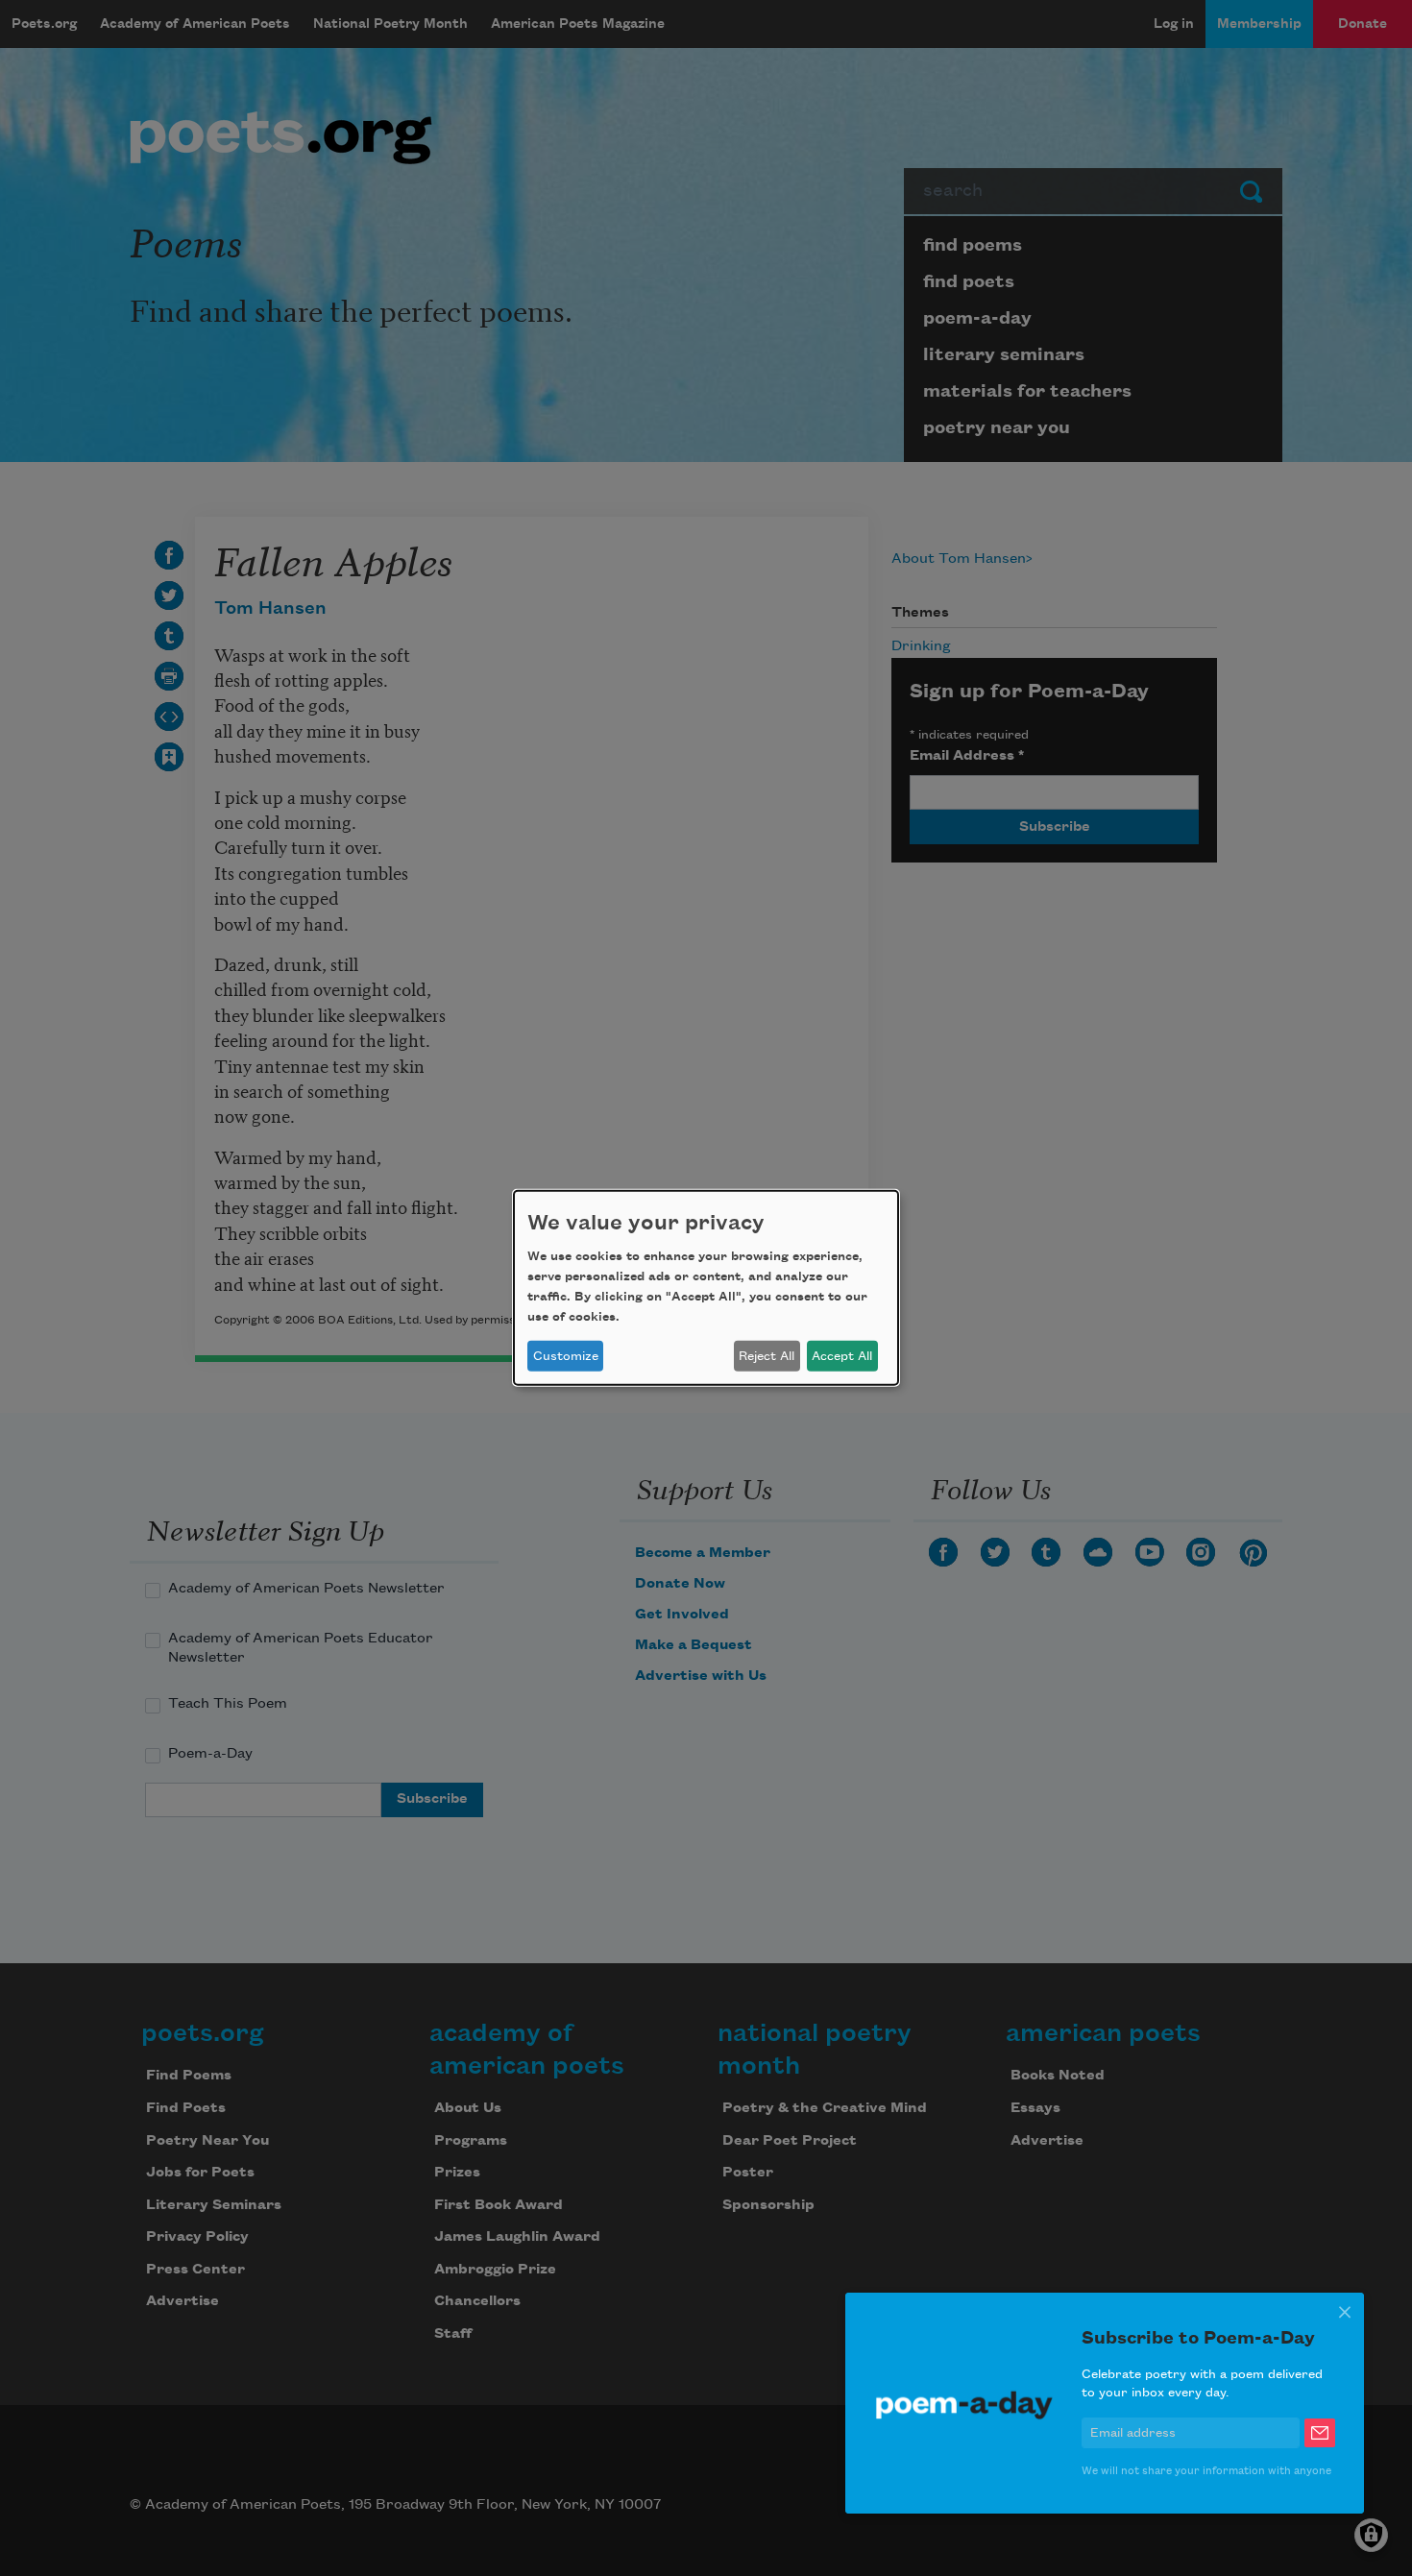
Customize (566, 1356)
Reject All (767, 1356)
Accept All (842, 1356)
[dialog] (706, 1288)
